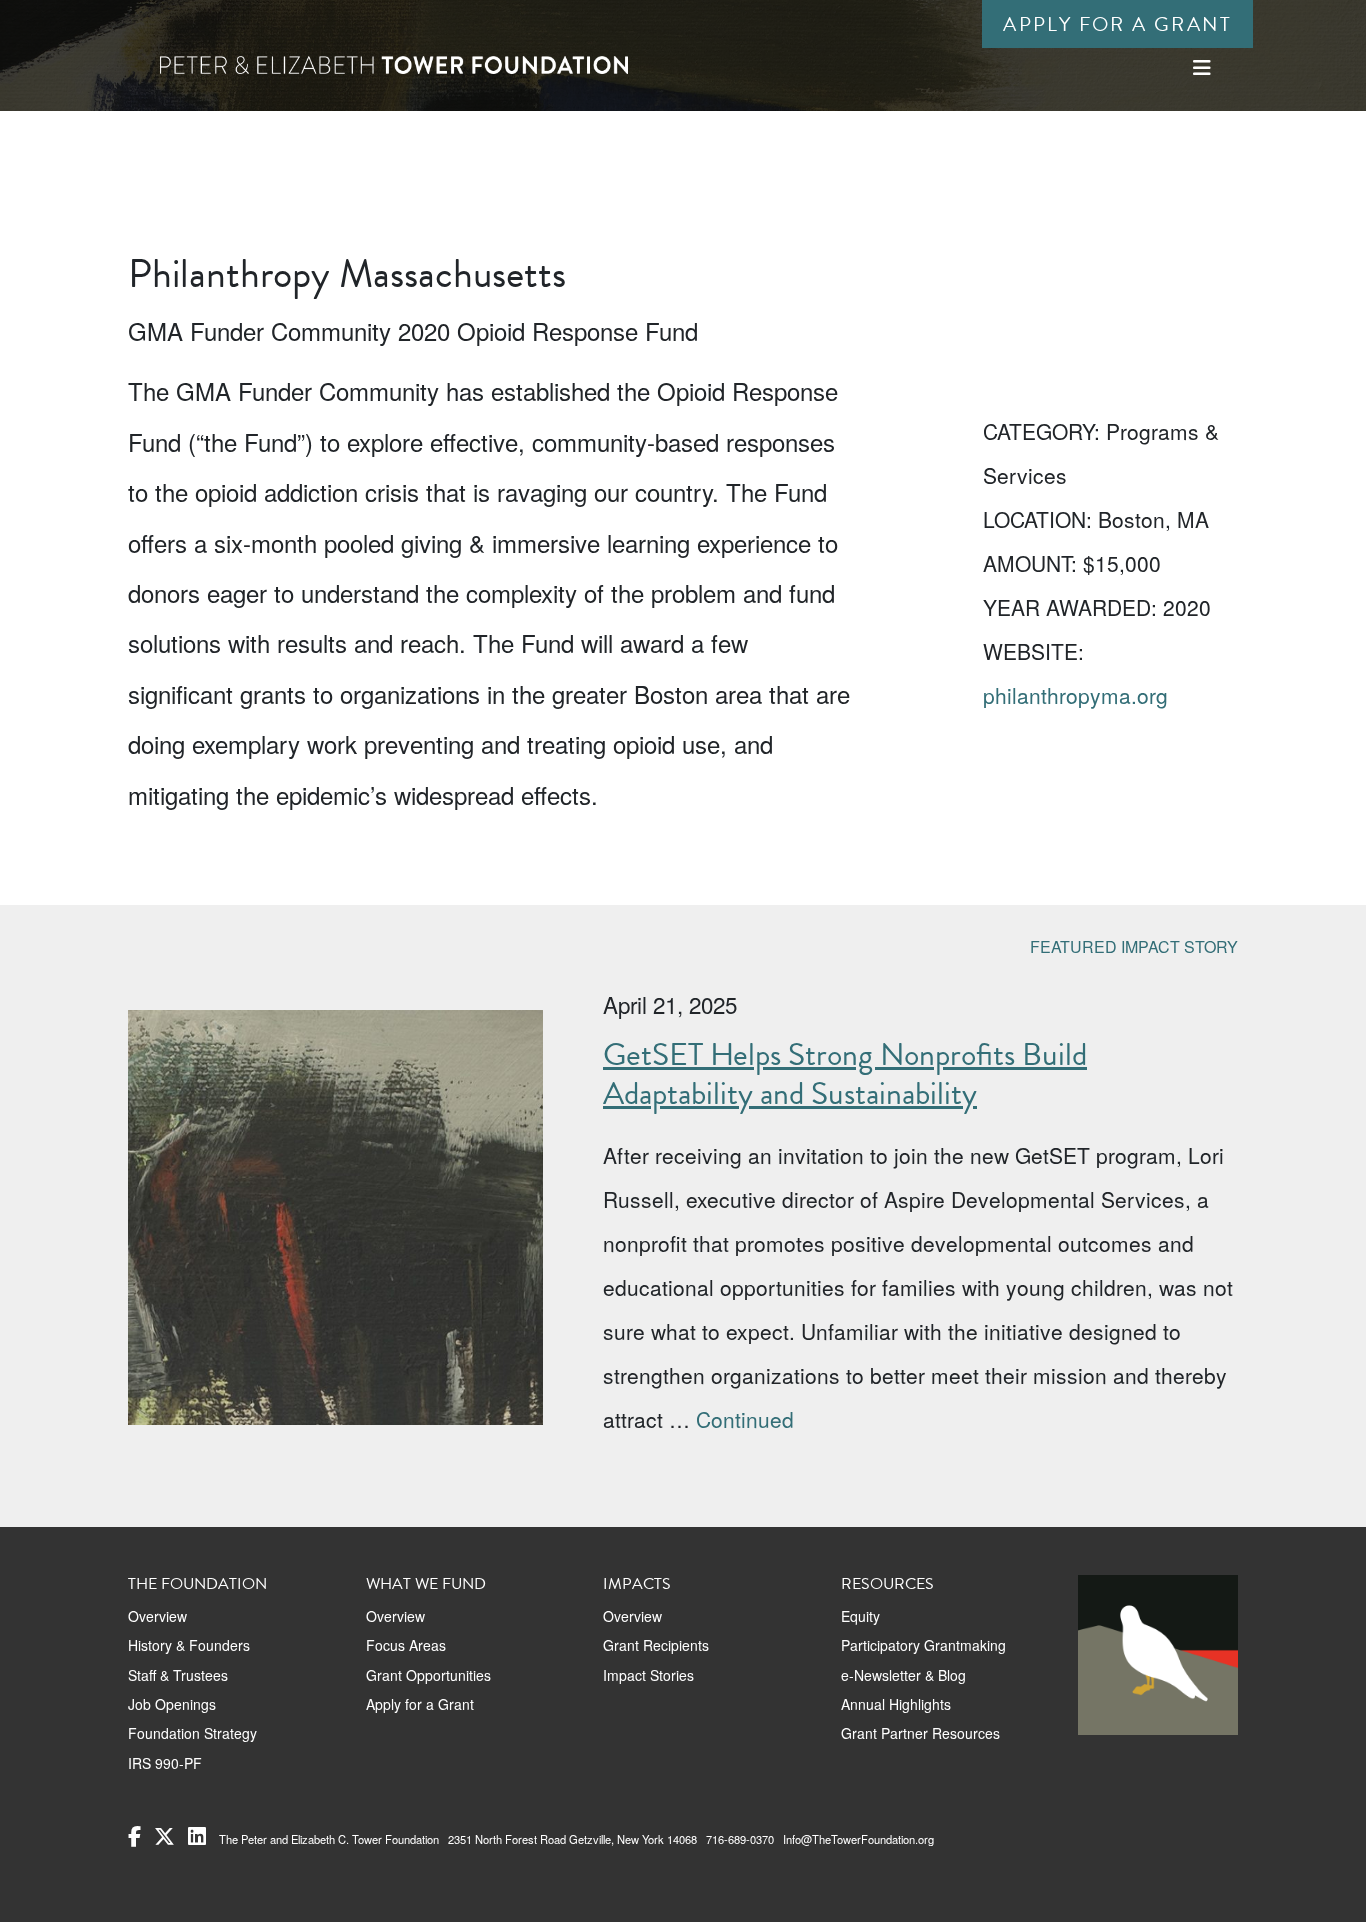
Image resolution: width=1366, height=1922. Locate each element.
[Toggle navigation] (1202, 67)
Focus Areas (406, 1645)
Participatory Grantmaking (923, 1645)
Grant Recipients (656, 1645)
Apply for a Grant (1117, 24)
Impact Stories (648, 1675)
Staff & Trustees (178, 1675)
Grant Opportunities (428, 1675)
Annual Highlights (896, 1704)
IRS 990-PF (165, 1763)
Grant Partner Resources (920, 1733)
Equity (860, 1616)
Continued (745, 1419)
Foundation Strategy (192, 1733)
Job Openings (172, 1704)
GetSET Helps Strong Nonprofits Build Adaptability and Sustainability (845, 1073)
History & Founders (189, 1645)
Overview (157, 1616)
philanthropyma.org (1075, 695)
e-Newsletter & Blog (903, 1675)
